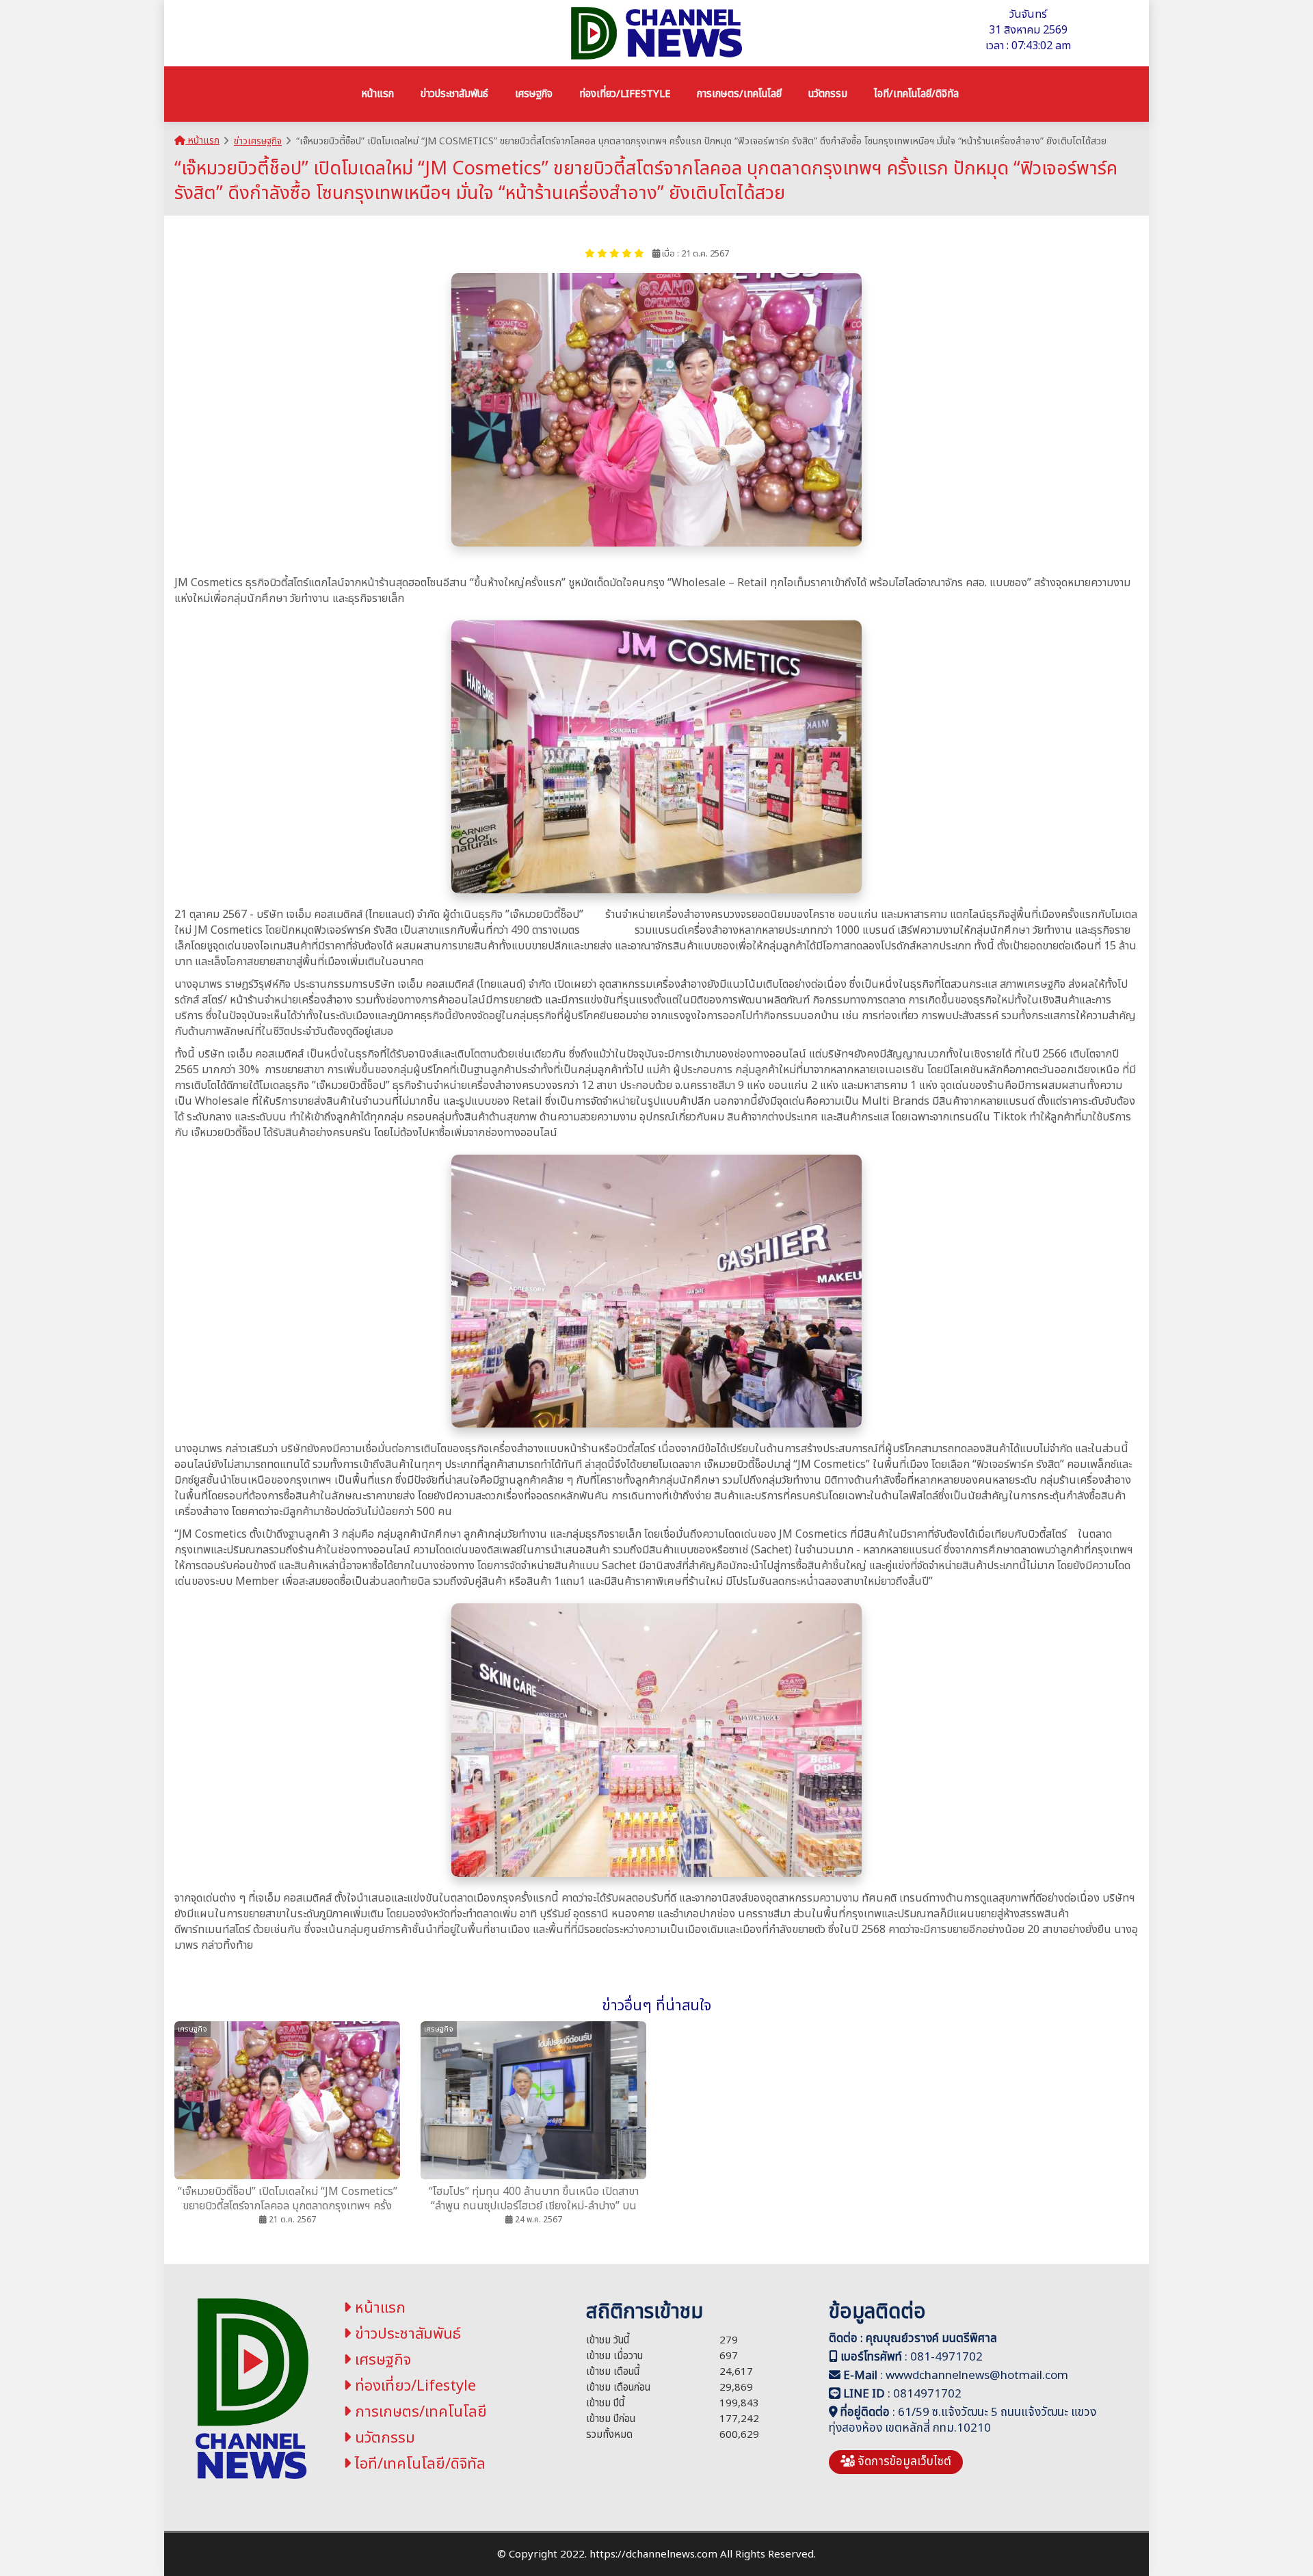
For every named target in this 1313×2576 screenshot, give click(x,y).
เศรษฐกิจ (381, 2360)
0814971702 (927, 2394)
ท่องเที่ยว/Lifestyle (413, 2386)
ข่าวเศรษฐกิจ (258, 141)
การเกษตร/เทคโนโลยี (419, 2412)
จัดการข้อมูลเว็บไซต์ (903, 2462)
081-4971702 (946, 2357)
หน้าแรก (202, 141)
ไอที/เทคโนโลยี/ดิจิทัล (418, 2464)
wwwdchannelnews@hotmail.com (977, 2376)
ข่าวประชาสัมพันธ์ (406, 2334)
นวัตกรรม (383, 2438)
